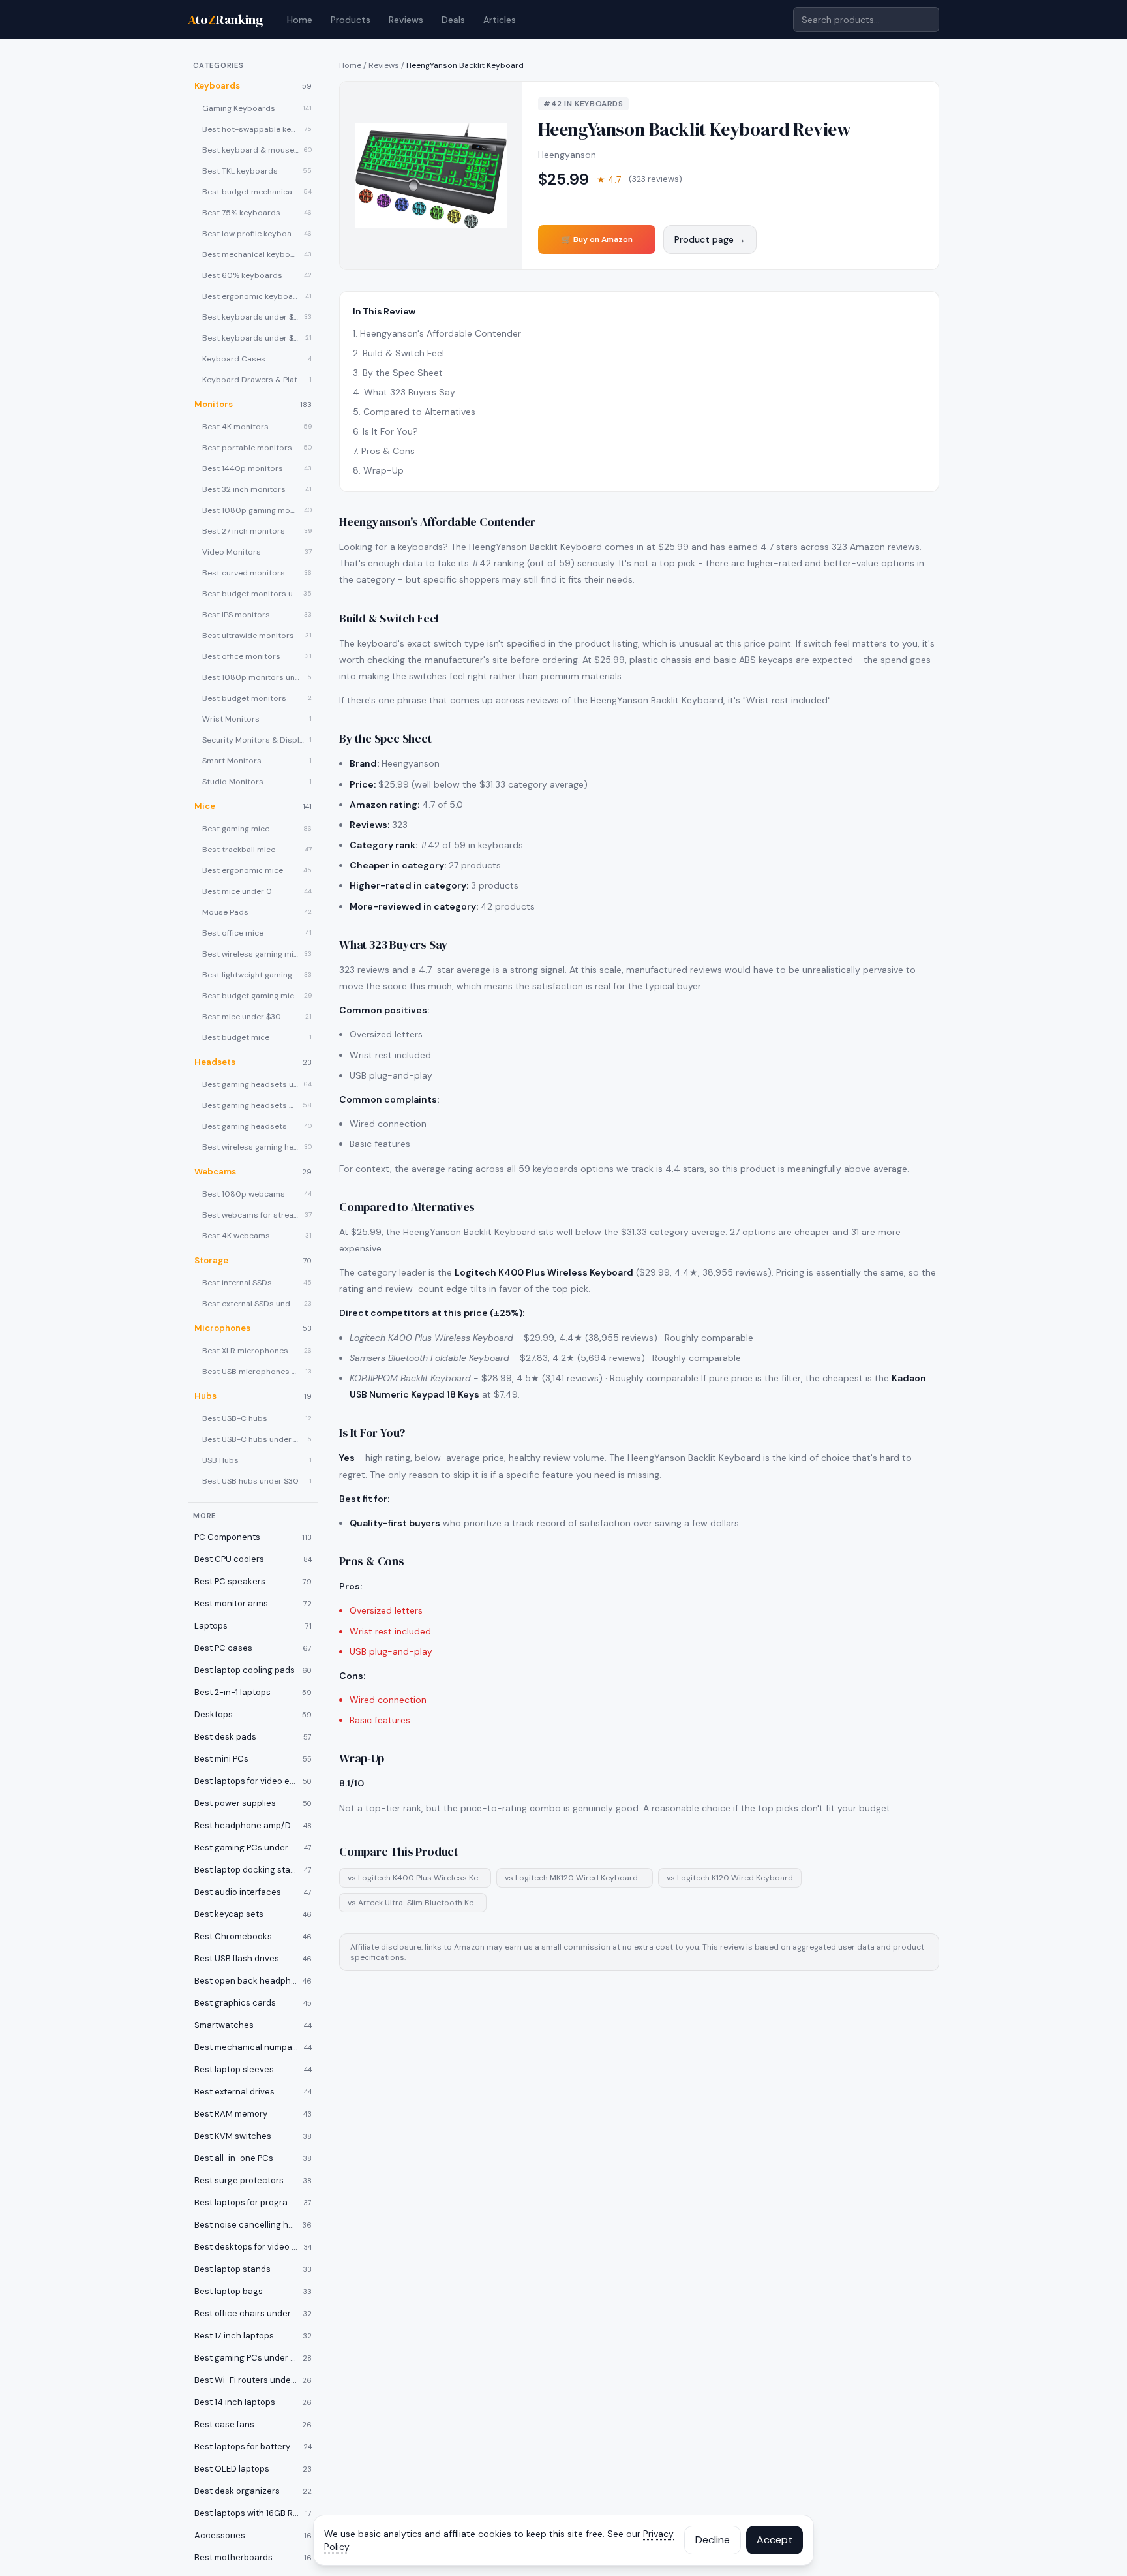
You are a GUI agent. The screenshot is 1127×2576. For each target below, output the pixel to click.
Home (300, 20)
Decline (713, 2540)
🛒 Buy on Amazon (597, 239)
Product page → (710, 239)
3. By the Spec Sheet (398, 373)
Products (351, 20)
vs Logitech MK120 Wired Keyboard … (575, 1878)
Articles (500, 20)
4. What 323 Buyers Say (404, 392)
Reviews (406, 20)
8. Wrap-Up (378, 470)
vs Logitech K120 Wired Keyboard (730, 1878)
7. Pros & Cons (384, 451)
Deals (453, 20)
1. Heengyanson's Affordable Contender (437, 333)
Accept (774, 2540)
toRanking (226, 20)
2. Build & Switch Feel (398, 353)
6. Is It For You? (385, 431)
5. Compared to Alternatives (414, 412)
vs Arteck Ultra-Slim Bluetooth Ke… (413, 1903)
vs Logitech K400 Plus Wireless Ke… (415, 1878)
